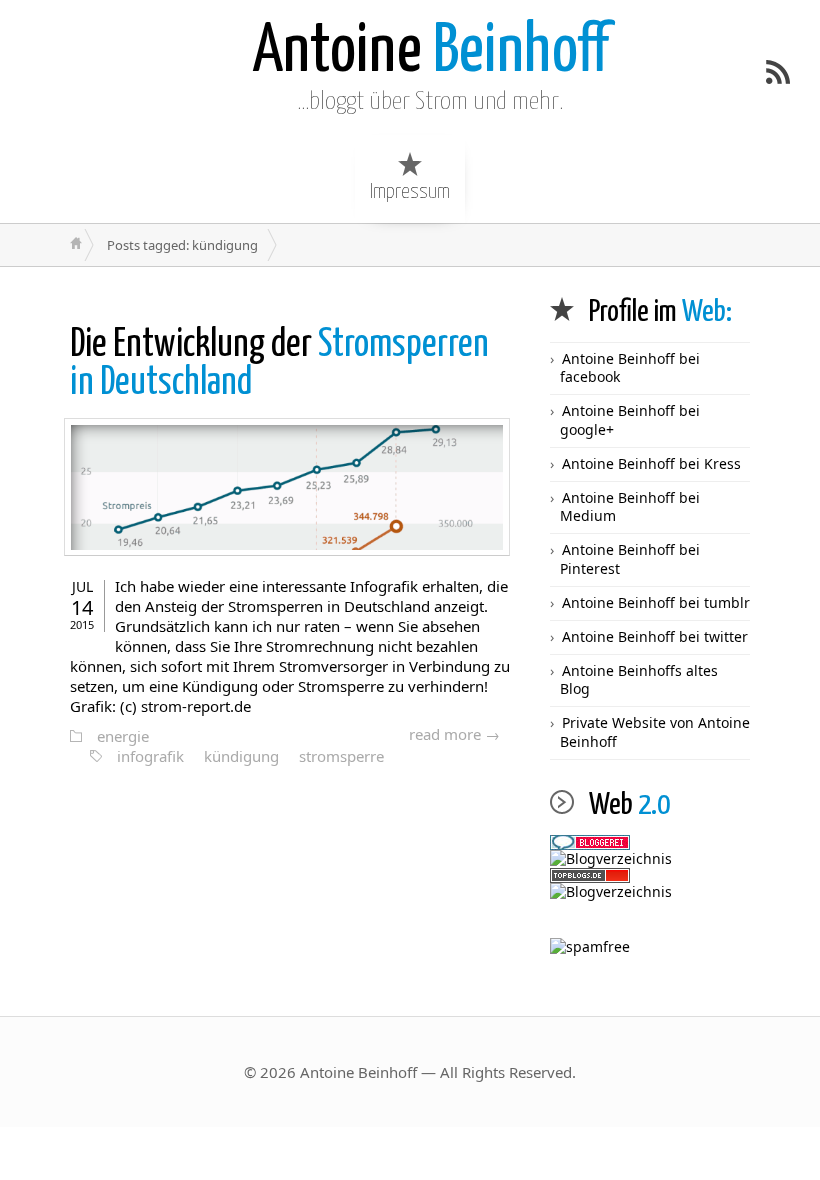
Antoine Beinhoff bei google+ (630, 419)
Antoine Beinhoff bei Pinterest (630, 558)
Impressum (410, 192)
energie (123, 736)
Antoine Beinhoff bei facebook (630, 367)
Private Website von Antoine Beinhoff (655, 731)
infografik (150, 756)
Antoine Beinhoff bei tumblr (656, 602)
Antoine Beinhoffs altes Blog (639, 679)
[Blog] (650, 892)
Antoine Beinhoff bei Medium (630, 506)
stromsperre (341, 756)
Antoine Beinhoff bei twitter (655, 636)
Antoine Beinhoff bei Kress (651, 463)
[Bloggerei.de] (650, 842)
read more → (454, 734)
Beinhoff (430, 52)
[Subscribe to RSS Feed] (778, 72)
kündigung (241, 756)
